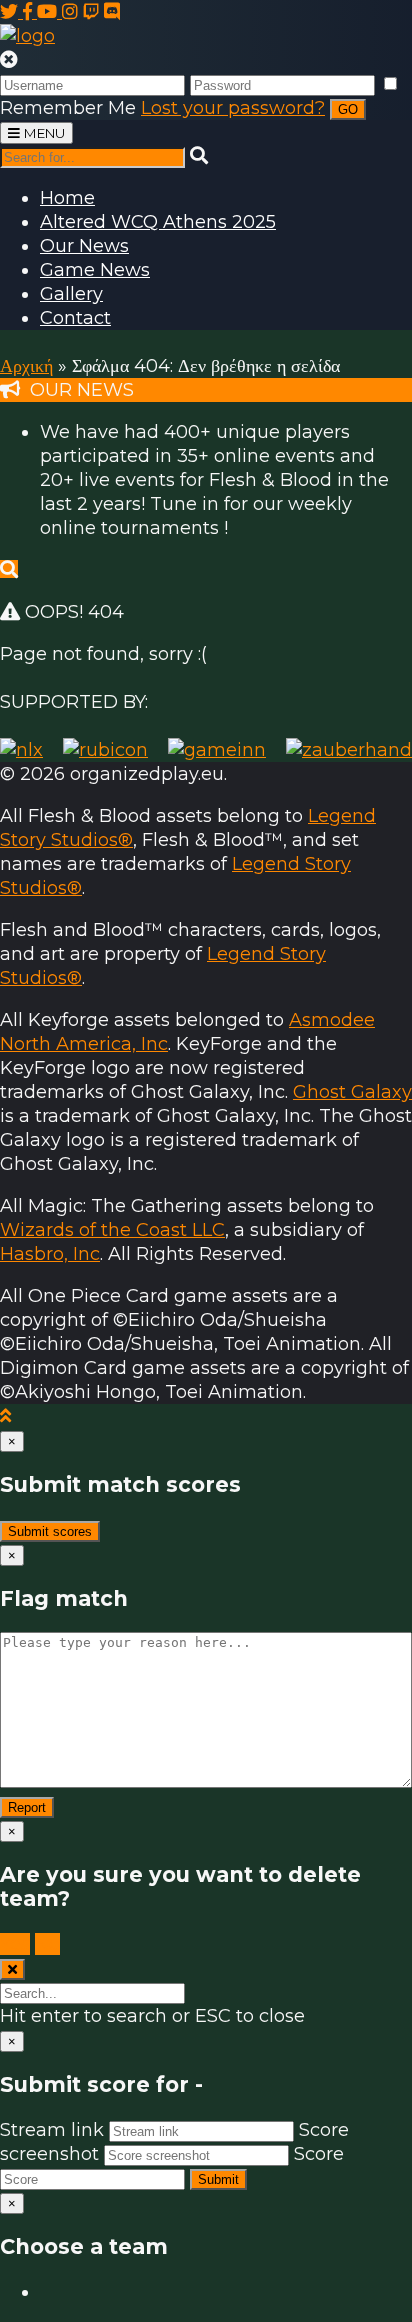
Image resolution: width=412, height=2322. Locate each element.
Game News (95, 270)
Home (67, 198)
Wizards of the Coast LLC (112, 1230)
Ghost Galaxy (352, 1092)
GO (348, 109)
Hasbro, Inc (50, 1254)
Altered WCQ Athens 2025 (158, 222)
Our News (84, 246)
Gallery (71, 294)
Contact (75, 318)
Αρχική (26, 366)
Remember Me (68, 108)
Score (319, 2154)
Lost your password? (233, 108)
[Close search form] (12, 1969)
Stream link (52, 2130)
